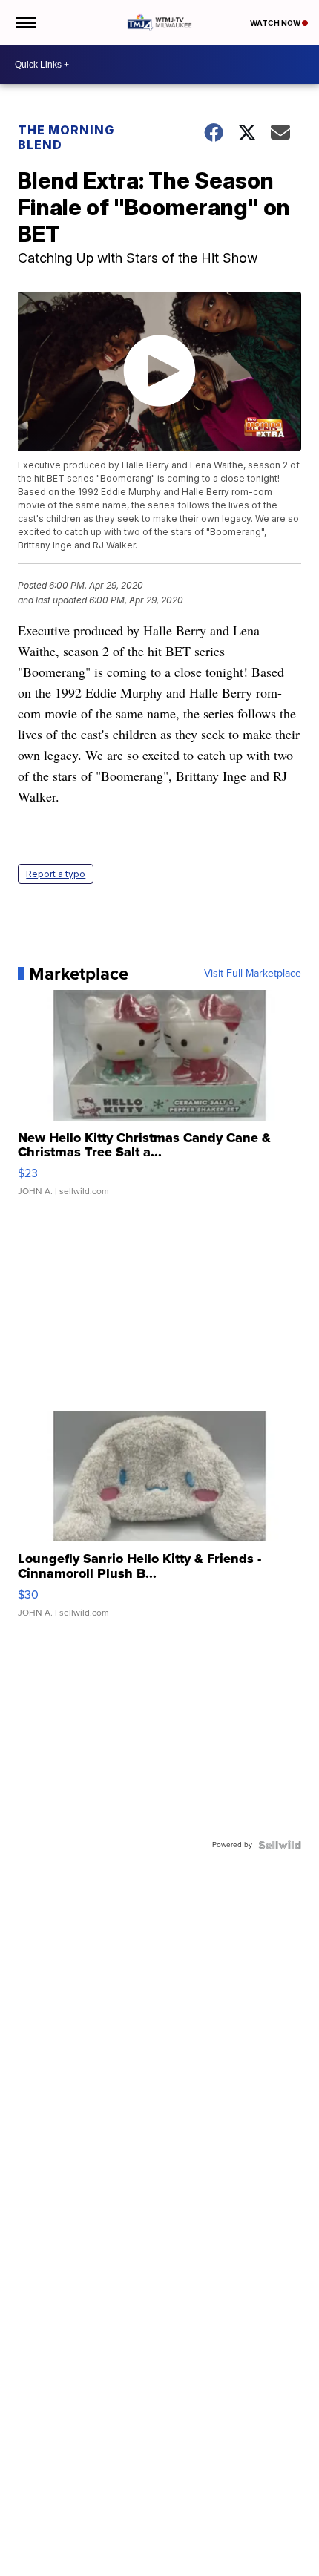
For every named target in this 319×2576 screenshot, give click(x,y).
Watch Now (276, 23)
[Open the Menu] (25, 22)
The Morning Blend (66, 137)
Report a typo (56, 874)
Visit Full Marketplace (253, 974)
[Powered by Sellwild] (280, 1845)
